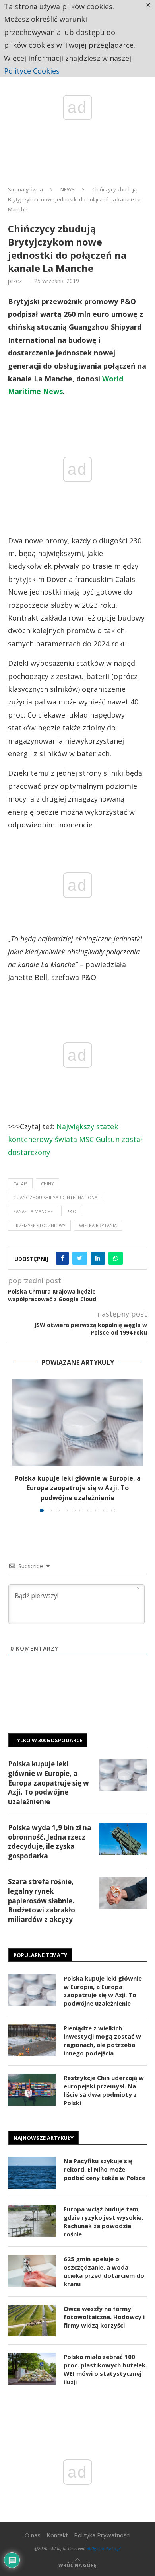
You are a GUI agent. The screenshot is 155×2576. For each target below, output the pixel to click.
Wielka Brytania (98, 1225)
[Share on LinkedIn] (98, 1258)
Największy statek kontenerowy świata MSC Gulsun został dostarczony (75, 1139)
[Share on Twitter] (80, 1258)
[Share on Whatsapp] (116, 1258)
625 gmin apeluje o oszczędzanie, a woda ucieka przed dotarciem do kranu (104, 2271)
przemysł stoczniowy (39, 1225)
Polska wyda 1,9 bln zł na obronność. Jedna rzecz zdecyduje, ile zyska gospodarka (50, 1842)
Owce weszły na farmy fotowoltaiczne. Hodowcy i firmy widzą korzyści (104, 2317)
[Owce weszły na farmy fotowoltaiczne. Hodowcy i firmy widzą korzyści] (32, 2320)
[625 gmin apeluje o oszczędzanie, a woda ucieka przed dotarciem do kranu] (32, 2271)
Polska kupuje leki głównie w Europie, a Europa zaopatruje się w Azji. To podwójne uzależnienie (78, 1488)
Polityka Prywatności (102, 2535)
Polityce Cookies (32, 71)
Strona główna (25, 189)
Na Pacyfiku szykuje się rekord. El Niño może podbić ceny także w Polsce (105, 2169)
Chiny (47, 1184)
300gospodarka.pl (104, 2548)
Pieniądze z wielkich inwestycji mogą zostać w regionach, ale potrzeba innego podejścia (102, 2040)
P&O (71, 1211)
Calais (20, 1184)
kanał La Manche (33, 1211)
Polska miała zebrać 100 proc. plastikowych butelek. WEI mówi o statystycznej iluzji (105, 2369)
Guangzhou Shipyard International (56, 1197)
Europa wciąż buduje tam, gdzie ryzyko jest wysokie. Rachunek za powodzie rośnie (103, 2222)
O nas (33, 2535)
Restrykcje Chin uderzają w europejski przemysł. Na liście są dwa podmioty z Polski (104, 2090)
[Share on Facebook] (62, 1258)
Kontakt (57, 2535)
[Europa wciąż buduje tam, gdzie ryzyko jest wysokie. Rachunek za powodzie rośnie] (32, 2221)
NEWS (68, 189)
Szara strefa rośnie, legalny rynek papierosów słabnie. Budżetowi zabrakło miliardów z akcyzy (42, 1901)
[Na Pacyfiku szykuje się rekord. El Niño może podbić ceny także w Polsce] (32, 2173)
